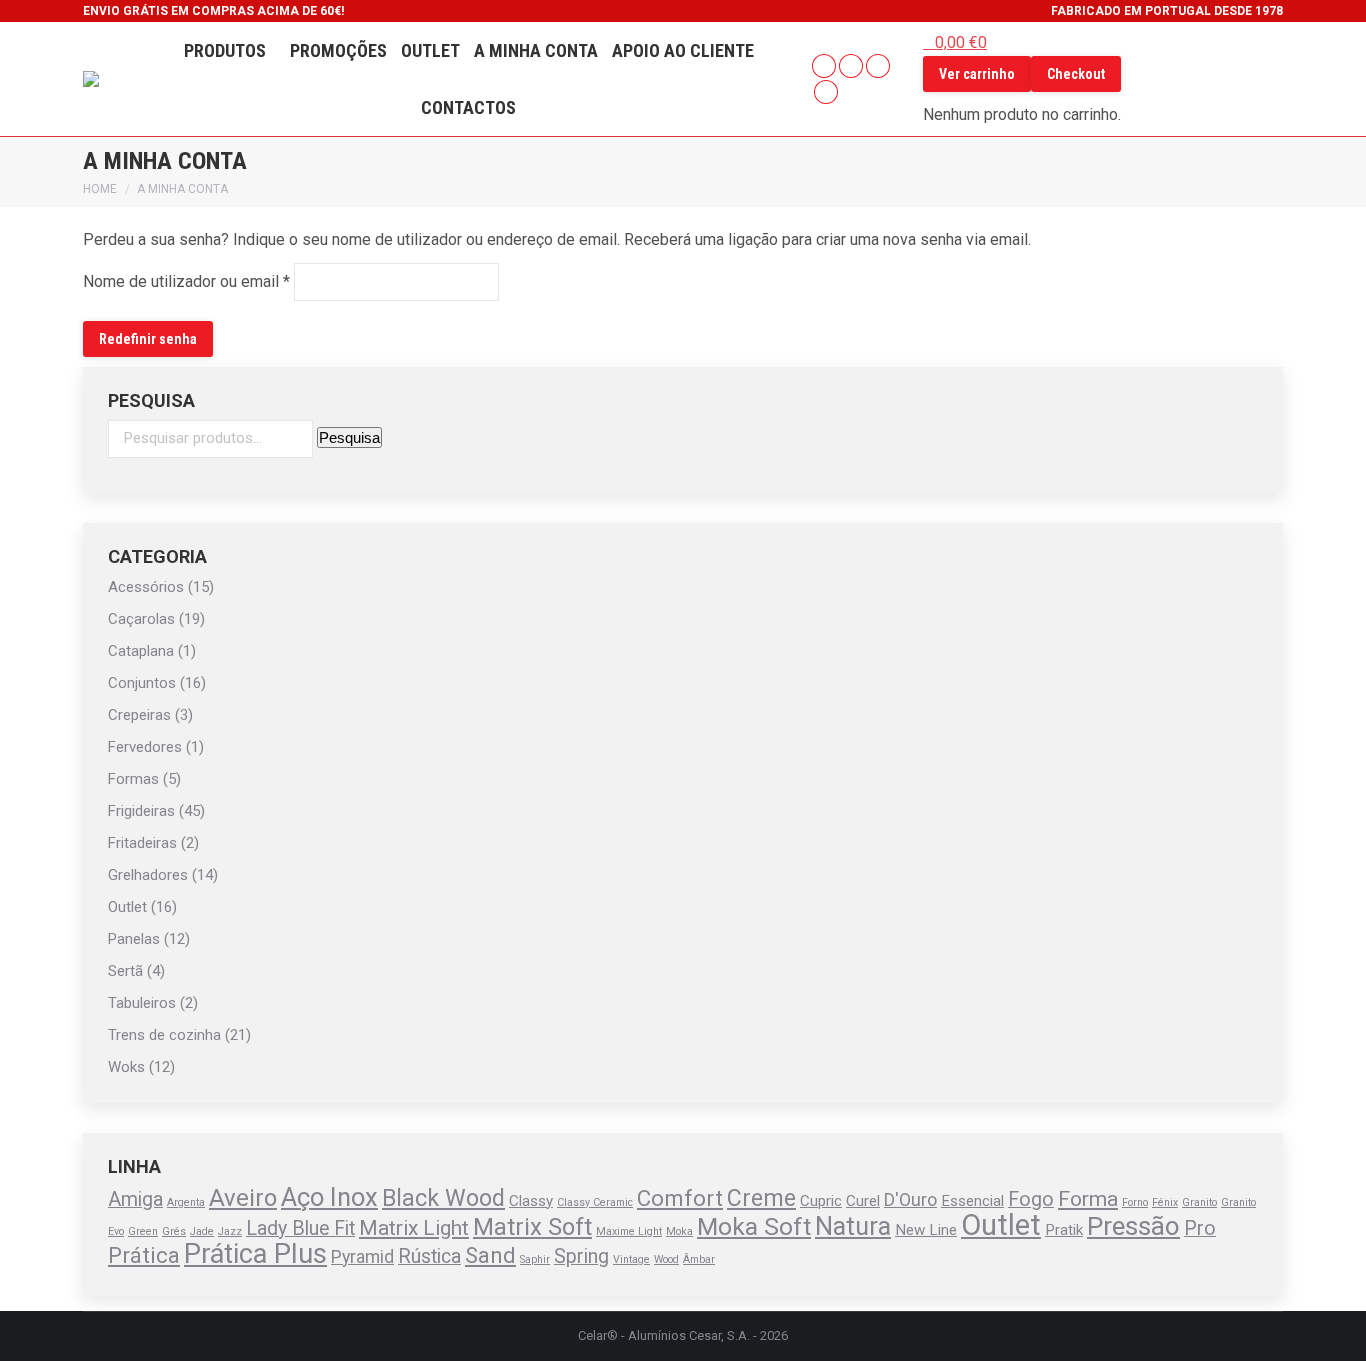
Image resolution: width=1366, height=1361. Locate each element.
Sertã (125, 971)
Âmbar (699, 1259)
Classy (531, 1201)
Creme (761, 1198)
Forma (1088, 1198)
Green (143, 1231)
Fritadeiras (142, 843)
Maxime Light (629, 1231)
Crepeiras (139, 715)
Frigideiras (141, 811)
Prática (144, 1255)
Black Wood (443, 1198)
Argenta (186, 1202)
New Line (926, 1230)
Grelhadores (148, 875)
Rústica (429, 1256)
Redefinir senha (148, 339)
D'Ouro (910, 1200)
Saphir (535, 1259)
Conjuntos (142, 683)
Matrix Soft (532, 1227)
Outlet (127, 907)
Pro (1200, 1228)
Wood (666, 1259)
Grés (174, 1231)
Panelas (134, 939)
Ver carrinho (977, 74)
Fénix (1165, 1202)
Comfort (680, 1198)
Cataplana (141, 651)
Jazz (230, 1231)
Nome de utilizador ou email (186, 280)
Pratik (1064, 1230)
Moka (679, 1231)
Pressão (1133, 1226)
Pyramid (362, 1257)
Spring (581, 1256)
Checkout (1076, 74)
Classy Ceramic (595, 1202)
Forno (1135, 1202)
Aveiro (243, 1198)
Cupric (821, 1201)
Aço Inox (329, 1197)
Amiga (135, 1199)
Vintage (631, 1259)
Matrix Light (414, 1227)
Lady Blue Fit (300, 1228)
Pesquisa (349, 437)
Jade (202, 1231)
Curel (863, 1201)
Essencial (972, 1201)
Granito (1199, 1202)
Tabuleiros (142, 1003)
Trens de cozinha (164, 1035)
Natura (853, 1226)
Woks (126, 1067)
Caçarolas (141, 619)
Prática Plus (255, 1254)
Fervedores (145, 747)
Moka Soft (754, 1226)
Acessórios (146, 587)
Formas (133, 779)
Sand (490, 1255)
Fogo (1031, 1199)
